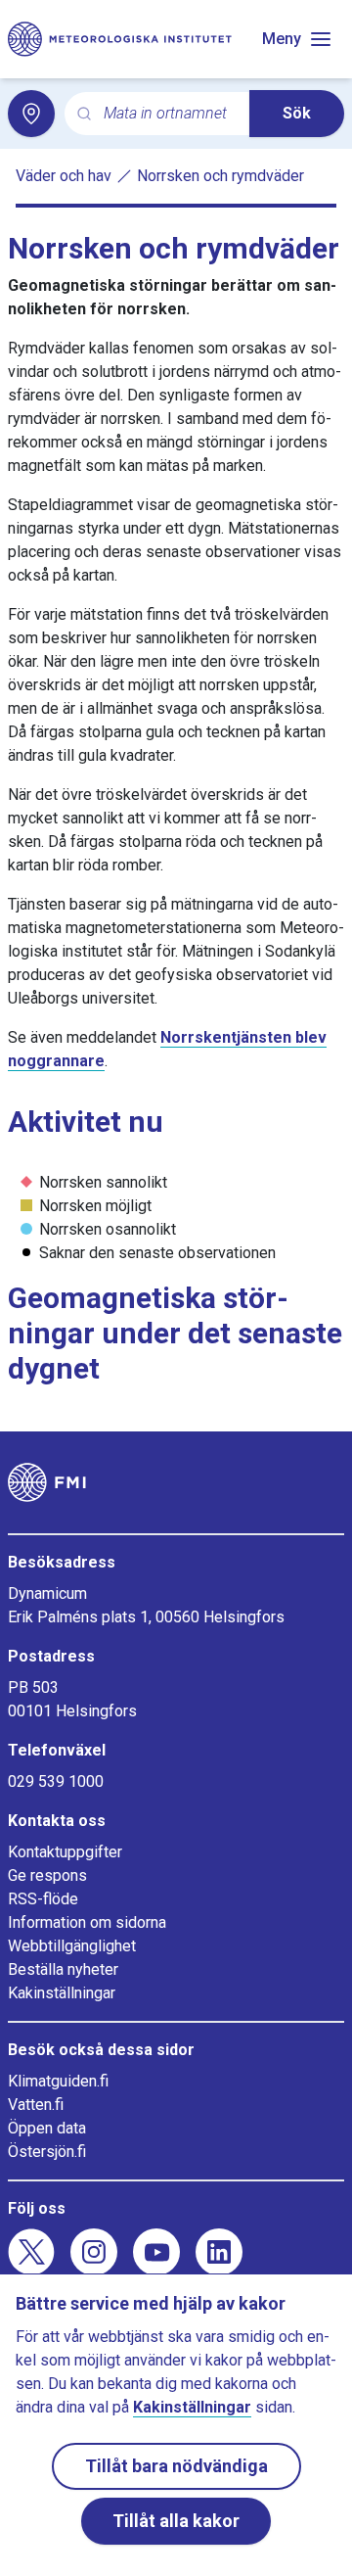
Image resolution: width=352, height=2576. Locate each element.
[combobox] (169, 114)
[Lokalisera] (31, 114)
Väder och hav (64, 176)
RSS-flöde (43, 1899)
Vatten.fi (36, 2105)
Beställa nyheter (63, 1969)
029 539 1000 (56, 1781)
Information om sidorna (87, 1922)
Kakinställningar (62, 1993)
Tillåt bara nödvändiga (176, 2466)
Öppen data (47, 2128)
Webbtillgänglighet (72, 1946)
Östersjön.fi (47, 2152)
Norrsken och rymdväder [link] (220, 176)
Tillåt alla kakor (176, 2521)
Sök (297, 113)
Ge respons (47, 1875)
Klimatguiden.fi (58, 2081)
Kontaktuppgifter (65, 1852)
